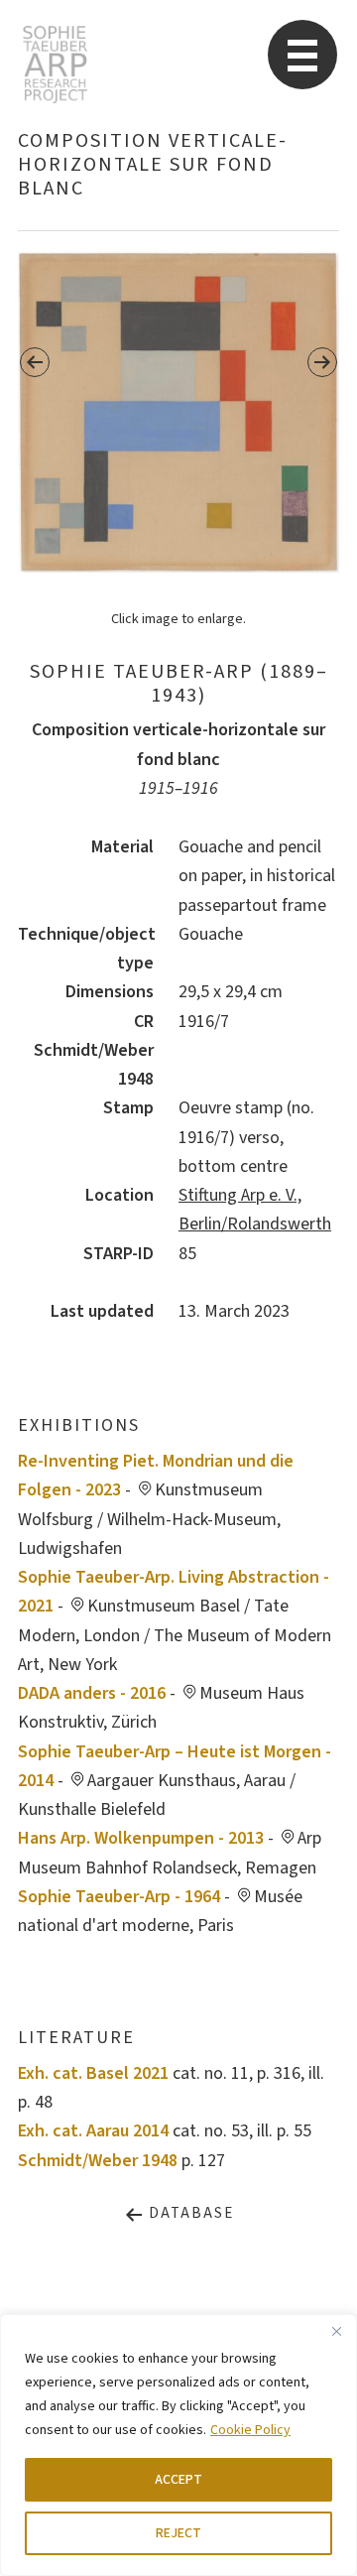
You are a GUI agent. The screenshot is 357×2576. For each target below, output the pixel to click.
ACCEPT (178, 2480)
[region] (178, 2445)
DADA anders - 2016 (92, 1693)
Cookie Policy (250, 2430)
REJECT (178, 2533)
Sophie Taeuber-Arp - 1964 (119, 1897)
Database (189, 2213)
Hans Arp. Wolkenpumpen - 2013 (141, 1838)
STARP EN (55, 64)
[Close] (336, 2331)
